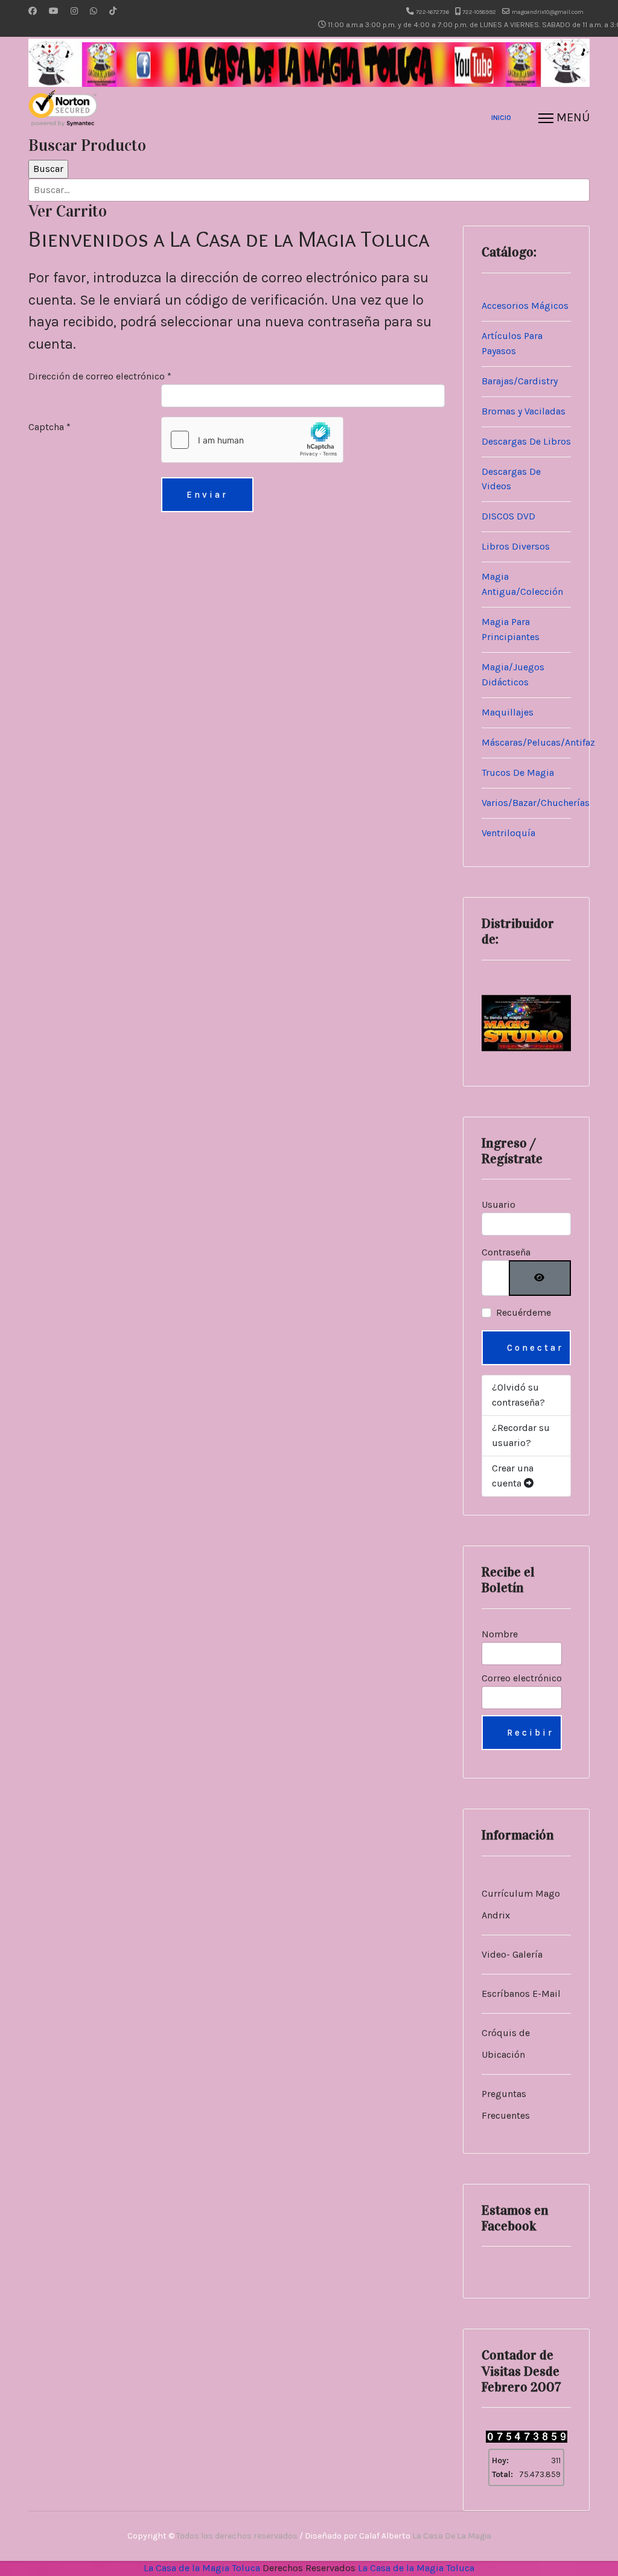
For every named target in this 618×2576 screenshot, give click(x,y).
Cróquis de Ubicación (506, 2044)
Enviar (207, 495)
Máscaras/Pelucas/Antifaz (538, 742)
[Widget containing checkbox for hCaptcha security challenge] (252, 440)
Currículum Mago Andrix (521, 1904)
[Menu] (564, 118)
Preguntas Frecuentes (506, 2105)
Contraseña (506, 1252)
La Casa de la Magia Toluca (202, 2568)
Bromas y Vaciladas (524, 411)
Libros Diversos (516, 546)
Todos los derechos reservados (237, 2536)
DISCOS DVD (508, 516)
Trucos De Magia (518, 772)
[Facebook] (33, 11)
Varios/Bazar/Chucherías (536, 803)
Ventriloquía (508, 833)
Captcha (49, 427)
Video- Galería (512, 1954)
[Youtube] (54, 11)
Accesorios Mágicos (525, 306)
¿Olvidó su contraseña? (518, 1395)
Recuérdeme (524, 1312)
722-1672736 (432, 12)
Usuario (499, 1204)
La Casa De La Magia (452, 2536)
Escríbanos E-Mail (521, 1994)
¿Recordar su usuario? (521, 1435)
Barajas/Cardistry (520, 381)
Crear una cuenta (513, 1476)
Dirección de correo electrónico (100, 376)
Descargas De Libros (526, 441)
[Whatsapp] (94, 11)
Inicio (501, 118)
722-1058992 (479, 12)
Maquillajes (508, 712)
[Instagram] (74, 11)
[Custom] (113, 11)
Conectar (535, 1348)
